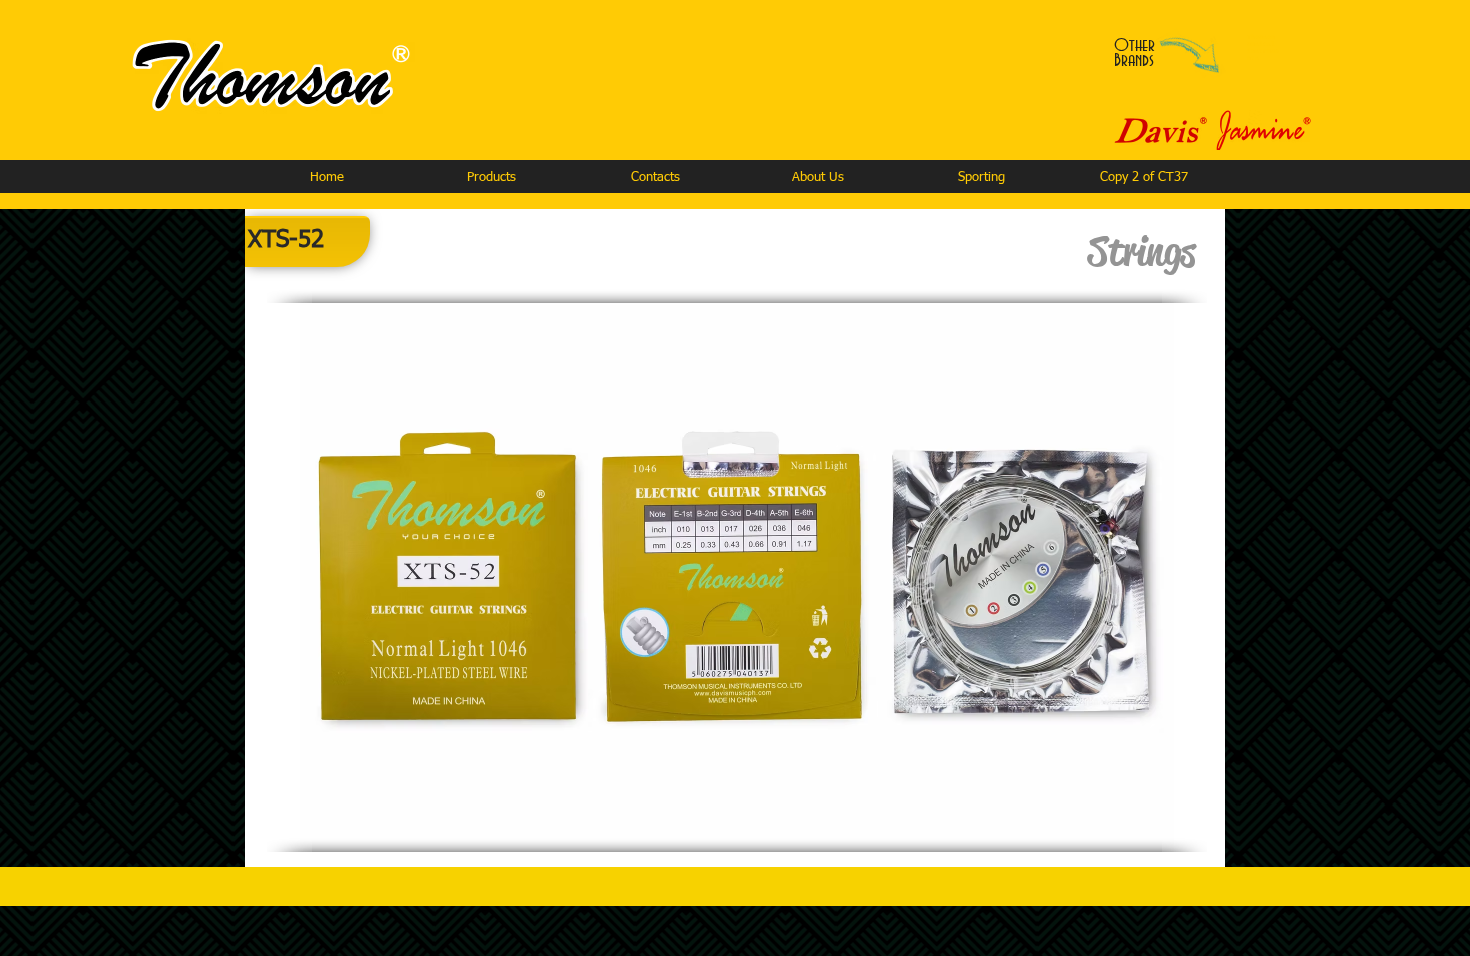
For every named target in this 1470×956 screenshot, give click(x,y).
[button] (491, 177)
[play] (1132, 834)
